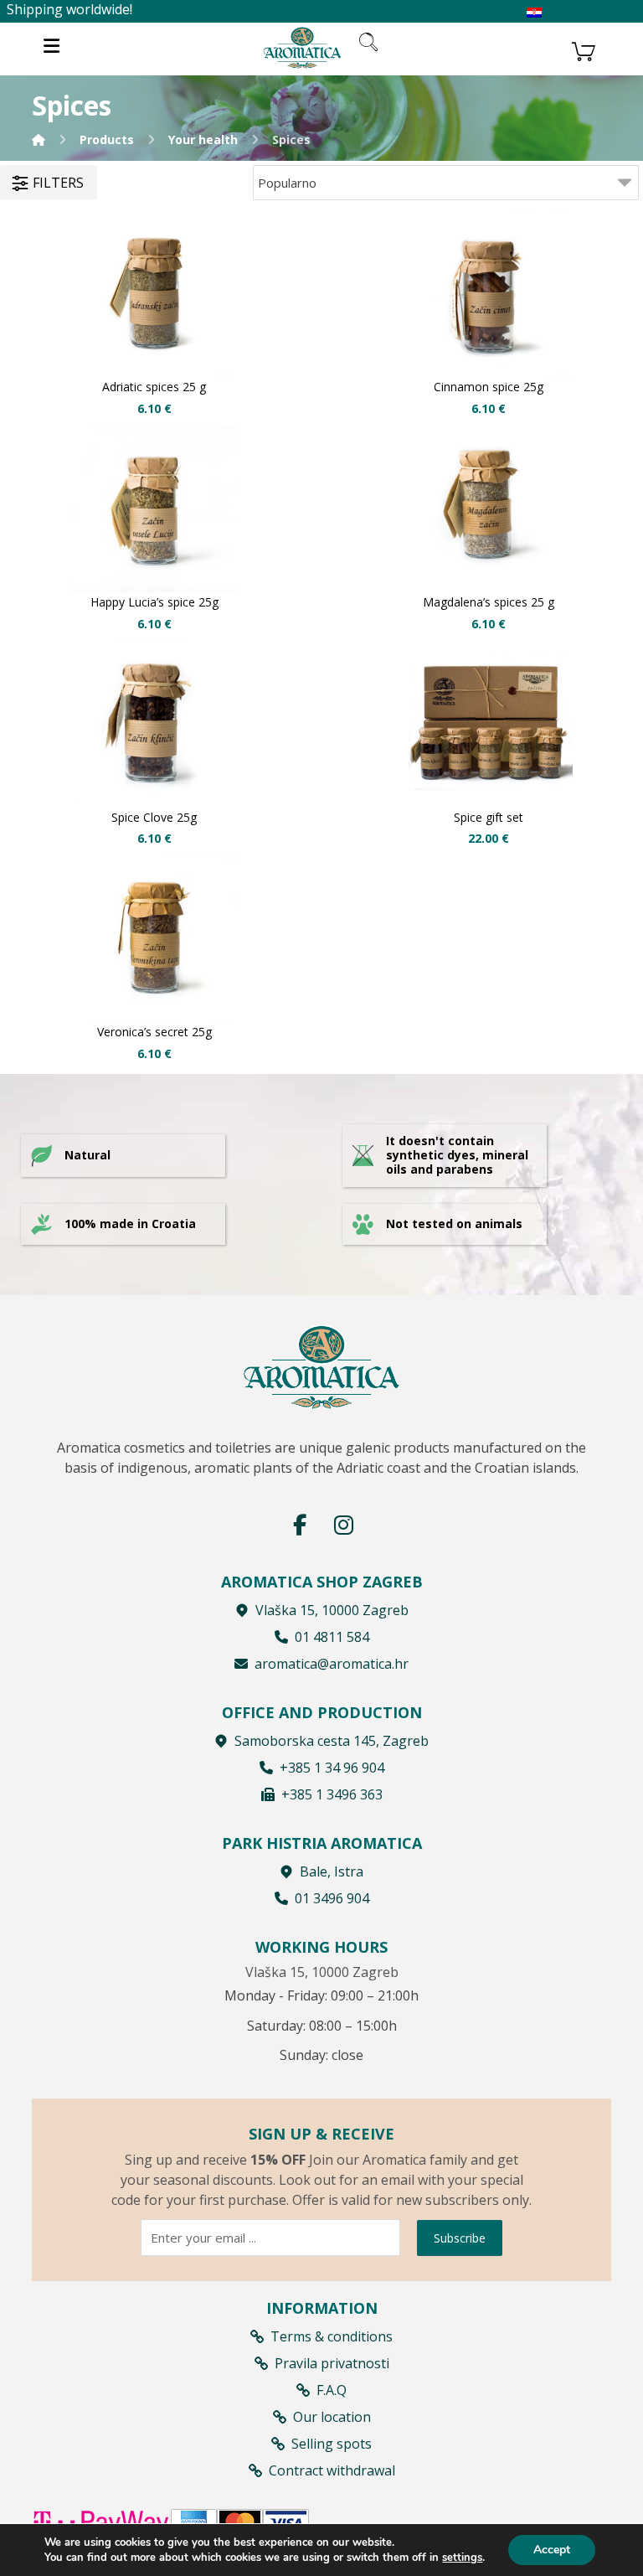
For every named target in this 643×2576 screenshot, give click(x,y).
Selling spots (332, 2444)
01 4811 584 (332, 1637)
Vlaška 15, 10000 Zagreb (332, 1610)
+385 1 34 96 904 (332, 1768)
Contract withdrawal (332, 2470)
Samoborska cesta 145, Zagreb (332, 1741)
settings (462, 2558)
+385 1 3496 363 (332, 1794)
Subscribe (460, 2238)
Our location (332, 2417)
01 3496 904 (332, 1898)
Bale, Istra (332, 1871)
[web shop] (302, 47)
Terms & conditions (332, 2336)
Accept (552, 2550)
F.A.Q (332, 2390)
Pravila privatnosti (332, 2363)
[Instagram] (343, 1525)
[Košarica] (584, 49)
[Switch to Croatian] (534, 13)
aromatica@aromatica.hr (332, 1664)
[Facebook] (300, 1525)
